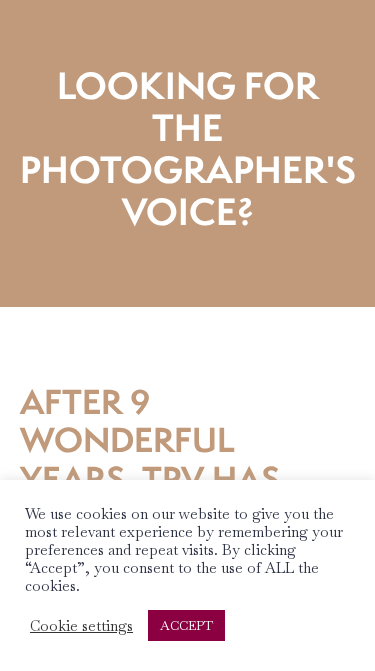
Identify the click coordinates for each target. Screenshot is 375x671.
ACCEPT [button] (186, 625)
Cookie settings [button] (81, 626)
